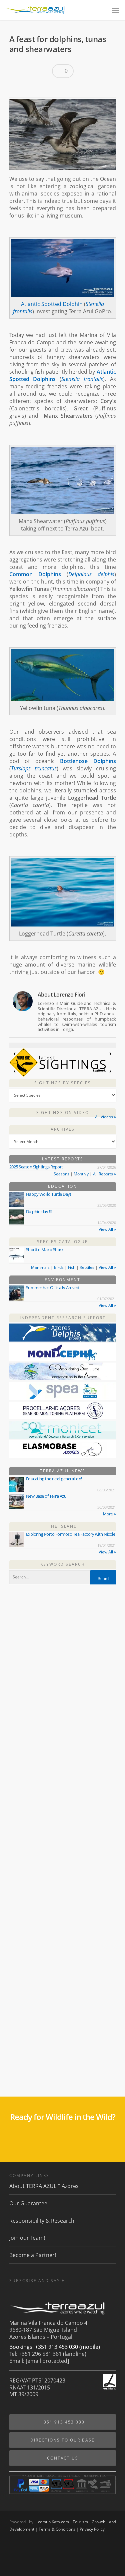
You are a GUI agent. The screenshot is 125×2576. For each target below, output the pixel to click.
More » (109, 1514)
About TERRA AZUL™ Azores (44, 2186)
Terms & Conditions (57, 2529)
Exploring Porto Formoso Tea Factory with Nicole (71, 1534)
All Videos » (105, 1117)
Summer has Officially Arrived (53, 1287)
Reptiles (87, 1267)
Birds (59, 1267)
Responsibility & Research (42, 2221)
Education (62, 1186)
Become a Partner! (33, 2255)
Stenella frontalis (82, 379)
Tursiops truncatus (34, 768)
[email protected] (47, 2361)
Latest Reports (63, 1159)
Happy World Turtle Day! (48, 1194)
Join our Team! (27, 2238)
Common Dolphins (35, 574)
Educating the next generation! (54, 1479)
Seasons (61, 1174)
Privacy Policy (92, 2529)
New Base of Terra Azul (47, 1496)
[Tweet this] (28, 88)
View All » (107, 1229)
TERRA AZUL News (63, 1471)
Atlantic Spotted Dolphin (52, 304)
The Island (63, 1526)
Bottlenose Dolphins (88, 761)
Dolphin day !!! (39, 1211)
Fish (72, 1267)
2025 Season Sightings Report (36, 1167)
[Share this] (17, 88)
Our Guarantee (28, 2203)
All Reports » (104, 1174)
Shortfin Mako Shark (45, 1249)
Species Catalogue (62, 1242)
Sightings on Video (63, 1113)
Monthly (81, 1174)
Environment (62, 1280)
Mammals (40, 1267)
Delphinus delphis (91, 574)
